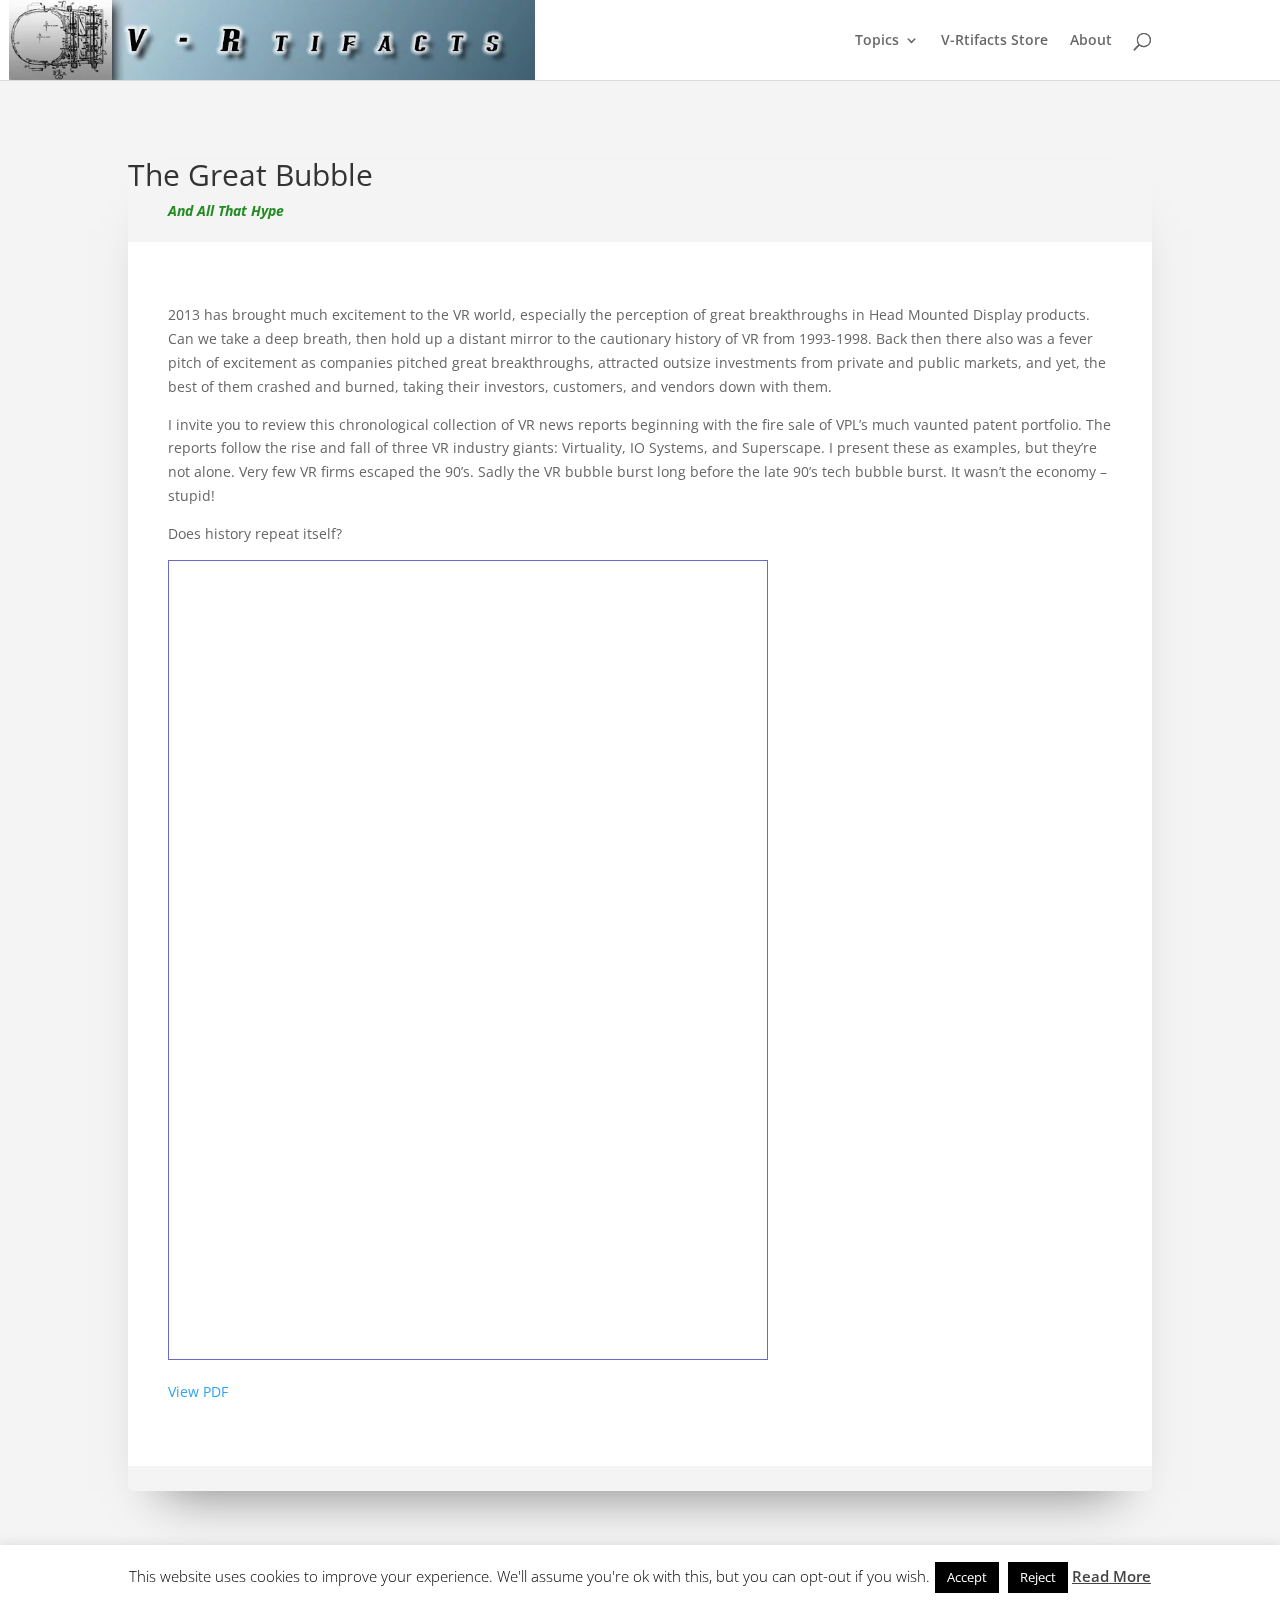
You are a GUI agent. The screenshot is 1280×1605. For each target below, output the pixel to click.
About (1091, 41)
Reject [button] (1038, 1577)
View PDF (198, 1391)
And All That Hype (226, 210)
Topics (877, 41)
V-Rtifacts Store (994, 41)
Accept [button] (967, 1577)
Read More (1111, 1576)
